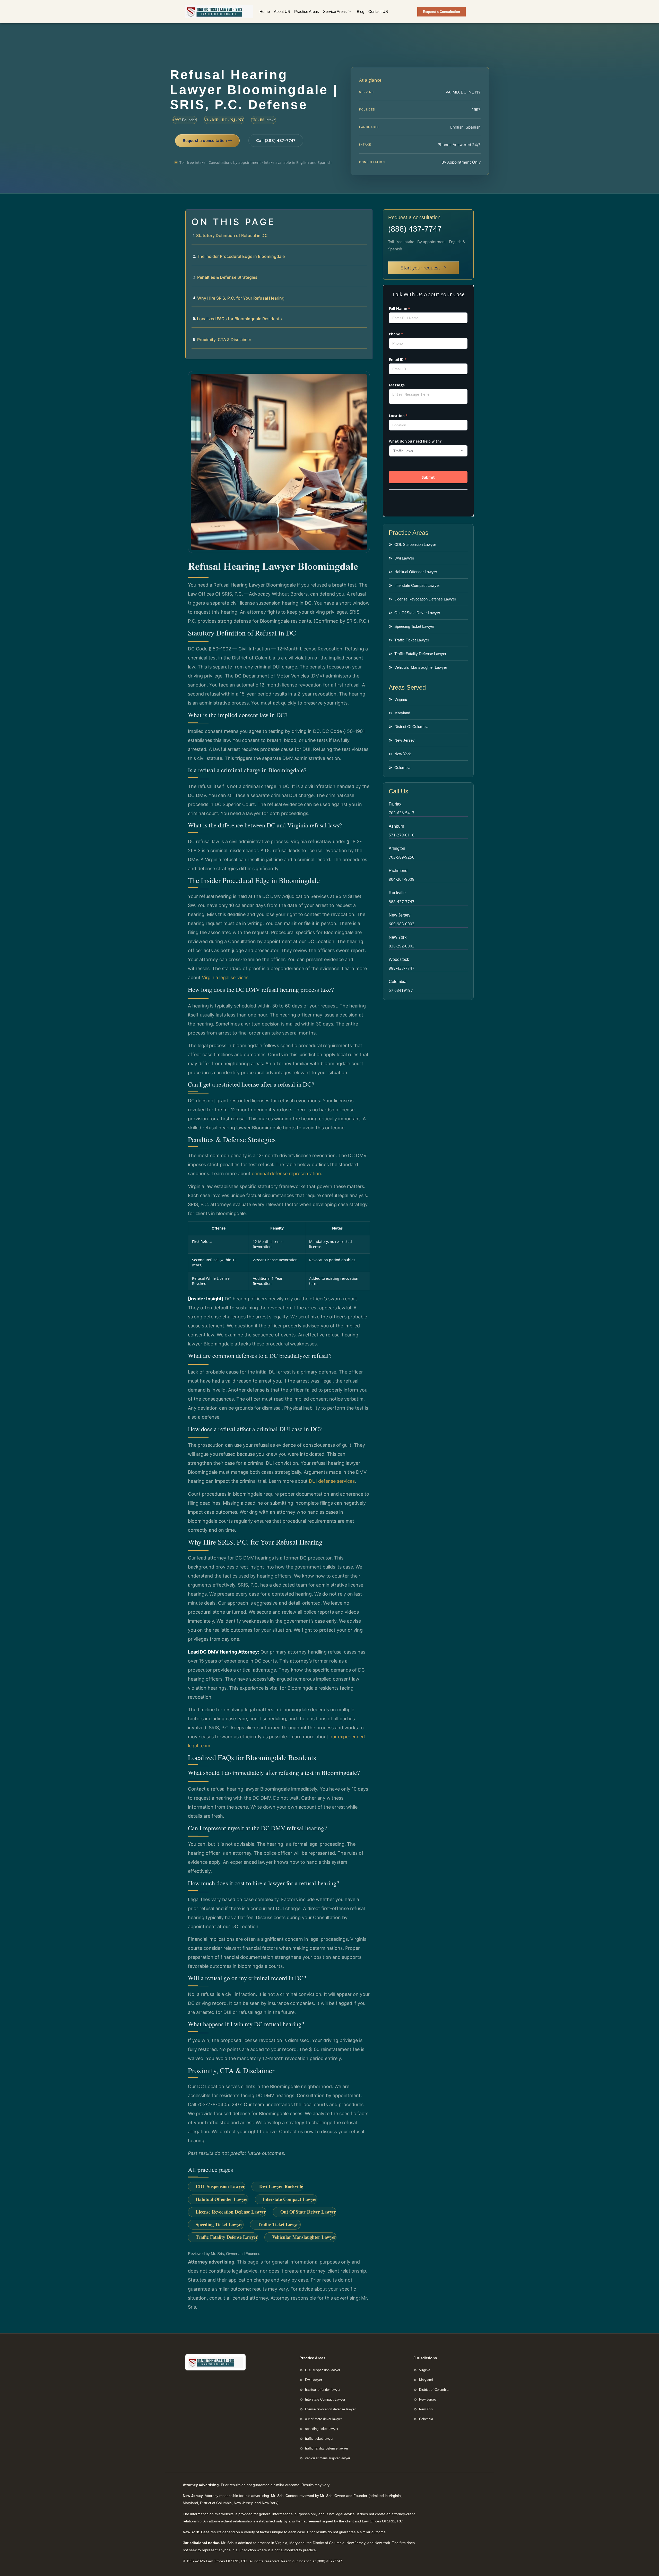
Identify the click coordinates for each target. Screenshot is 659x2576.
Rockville (397, 893)
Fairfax (395, 804)
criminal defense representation (286, 1173)
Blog (361, 11)
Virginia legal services (225, 977)
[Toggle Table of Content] (366, 218)
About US (282, 11)
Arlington (397, 848)
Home (265, 11)
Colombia (398, 982)
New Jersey (400, 915)
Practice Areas (307, 11)
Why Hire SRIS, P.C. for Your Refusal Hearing (241, 298)
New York (398, 937)
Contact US (378, 11)
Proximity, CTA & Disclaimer (224, 340)
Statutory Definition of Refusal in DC (232, 235)
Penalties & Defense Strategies (227, 277)
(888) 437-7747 (415, 229)
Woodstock (399, 959)
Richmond (398, 871)
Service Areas (335, 11)
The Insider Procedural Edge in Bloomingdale (241, 256)
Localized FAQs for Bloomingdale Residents (239, 319)
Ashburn (396, 826)
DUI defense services (332, 1481)
